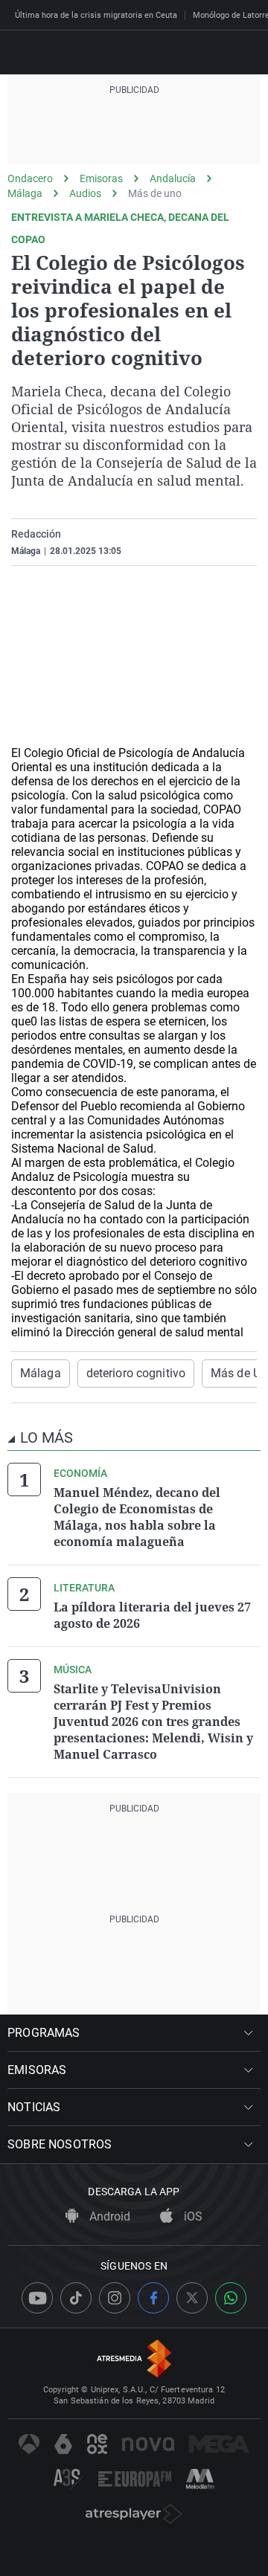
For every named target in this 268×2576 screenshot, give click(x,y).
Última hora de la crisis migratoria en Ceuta (96, 15)
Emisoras (101, 178)
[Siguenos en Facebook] (153, 2298)
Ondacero (30, 178)
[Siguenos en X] (192, 2298)
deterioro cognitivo (136, 1373)
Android (108, 2216)
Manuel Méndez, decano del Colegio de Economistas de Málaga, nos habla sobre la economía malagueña (137, 1517)
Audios (85, 193)
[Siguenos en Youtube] (37, 2298)
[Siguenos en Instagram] (115, 2298)
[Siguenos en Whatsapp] (231, 2298)
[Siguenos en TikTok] (76, 2298)
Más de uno (155, 193)
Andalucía (173, 178)
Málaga (25, 193)
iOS (192, 2216)
